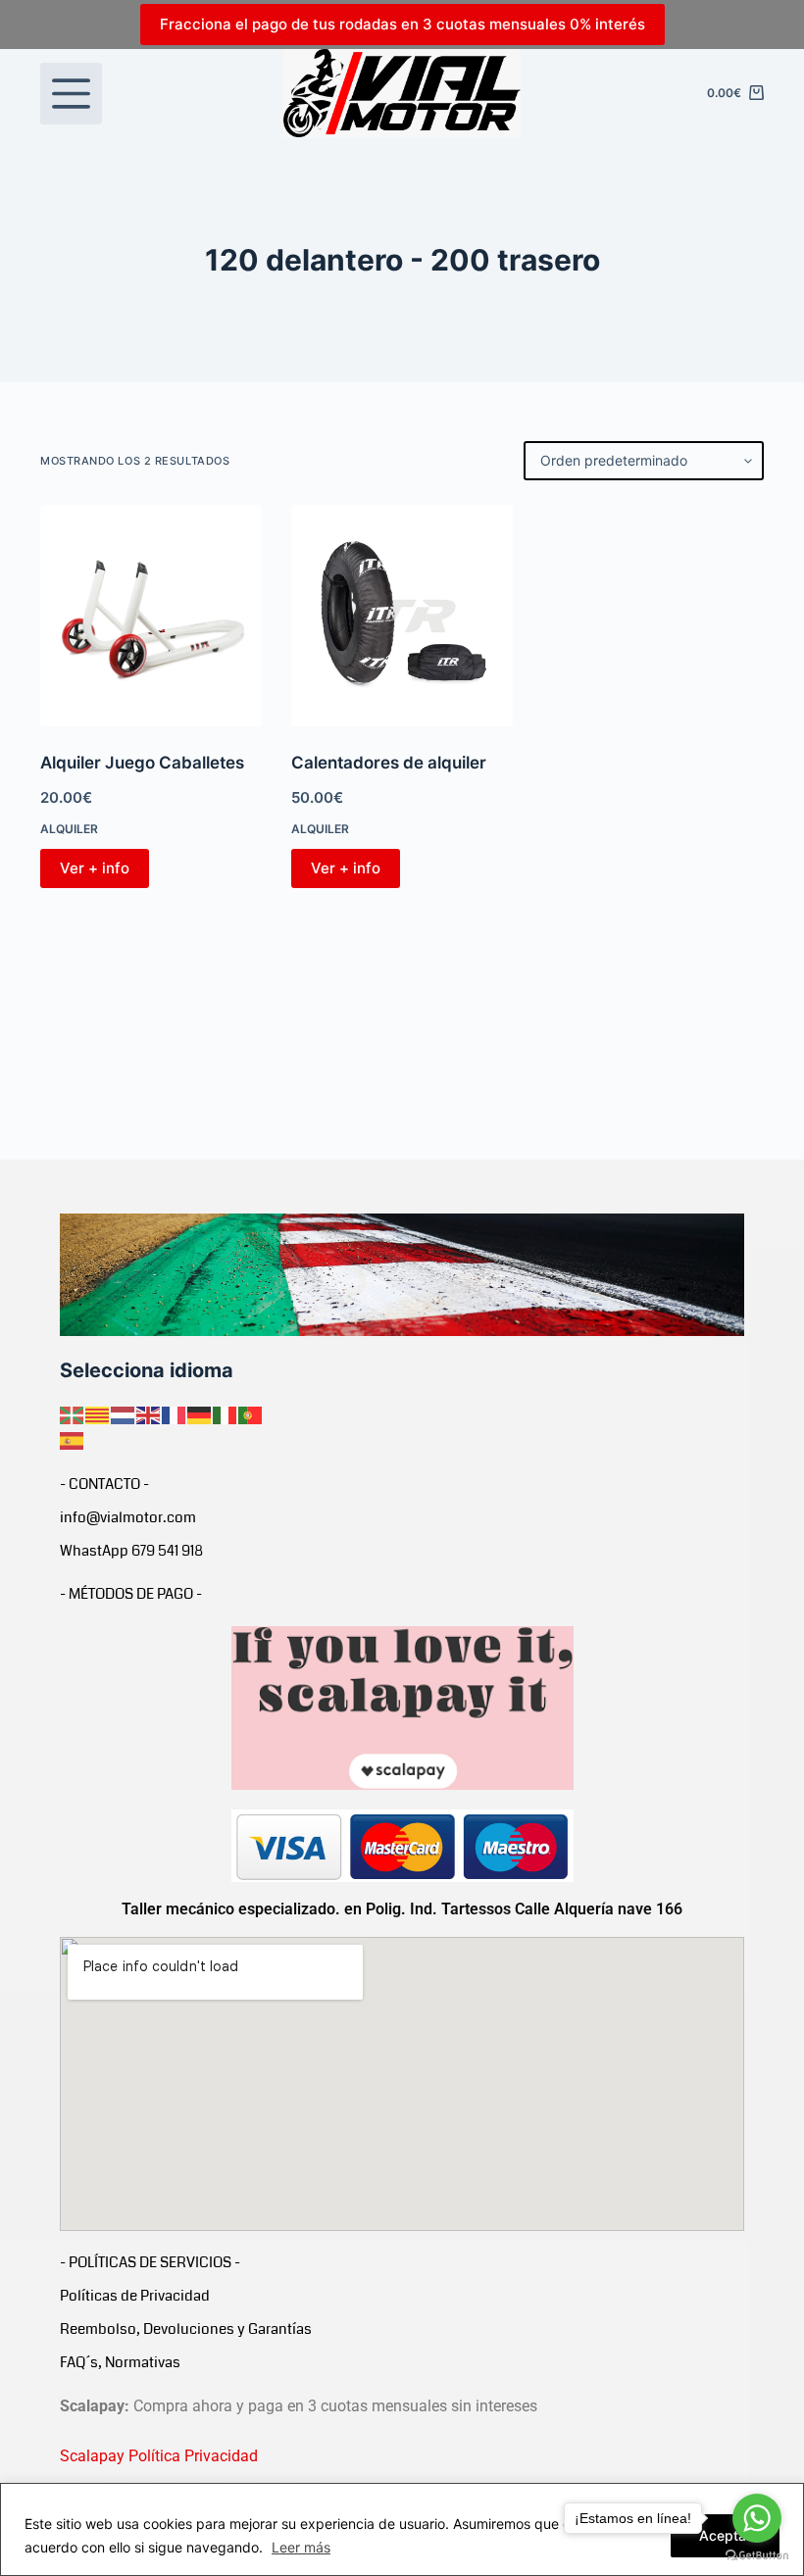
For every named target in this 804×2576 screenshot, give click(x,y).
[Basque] (73, 1413)
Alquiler (69, 829)
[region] (402, 2529)
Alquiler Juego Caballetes (142, 763)
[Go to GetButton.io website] (757, 2556)
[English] (149, 1413)
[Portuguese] (251, 1413)
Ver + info (95, 868)
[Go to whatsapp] (757, 2518)
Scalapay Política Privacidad (159, 2456)
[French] (175, 1413)
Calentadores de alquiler (389, 763)
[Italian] (226, 1413)
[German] (200, 1413)
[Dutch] (124, 1413)
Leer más (301, 2547)
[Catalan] (98, 1413)
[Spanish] (73, 1440)
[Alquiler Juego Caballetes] (151, 616)
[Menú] (71, 94)
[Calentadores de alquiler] (402, 616)
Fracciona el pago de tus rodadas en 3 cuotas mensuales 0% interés (402, 24)
